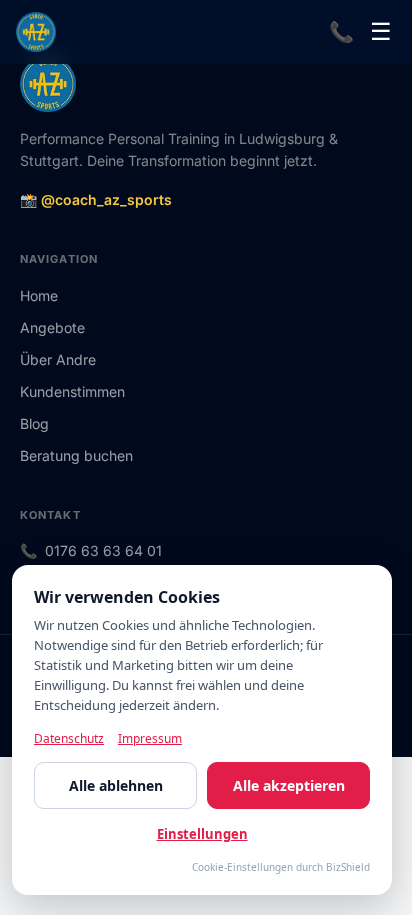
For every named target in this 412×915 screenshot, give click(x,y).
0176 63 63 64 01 (103, 550)
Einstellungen (202, 834)
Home (39, 295)
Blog (34, 423)
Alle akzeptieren (289, 785)
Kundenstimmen (72, 391)
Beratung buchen (76, 455)
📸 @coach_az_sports (96, 199)
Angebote (52, 327)
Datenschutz (69, 738)
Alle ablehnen (116, 785)
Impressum (150, 738)
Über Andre (58, 359)
